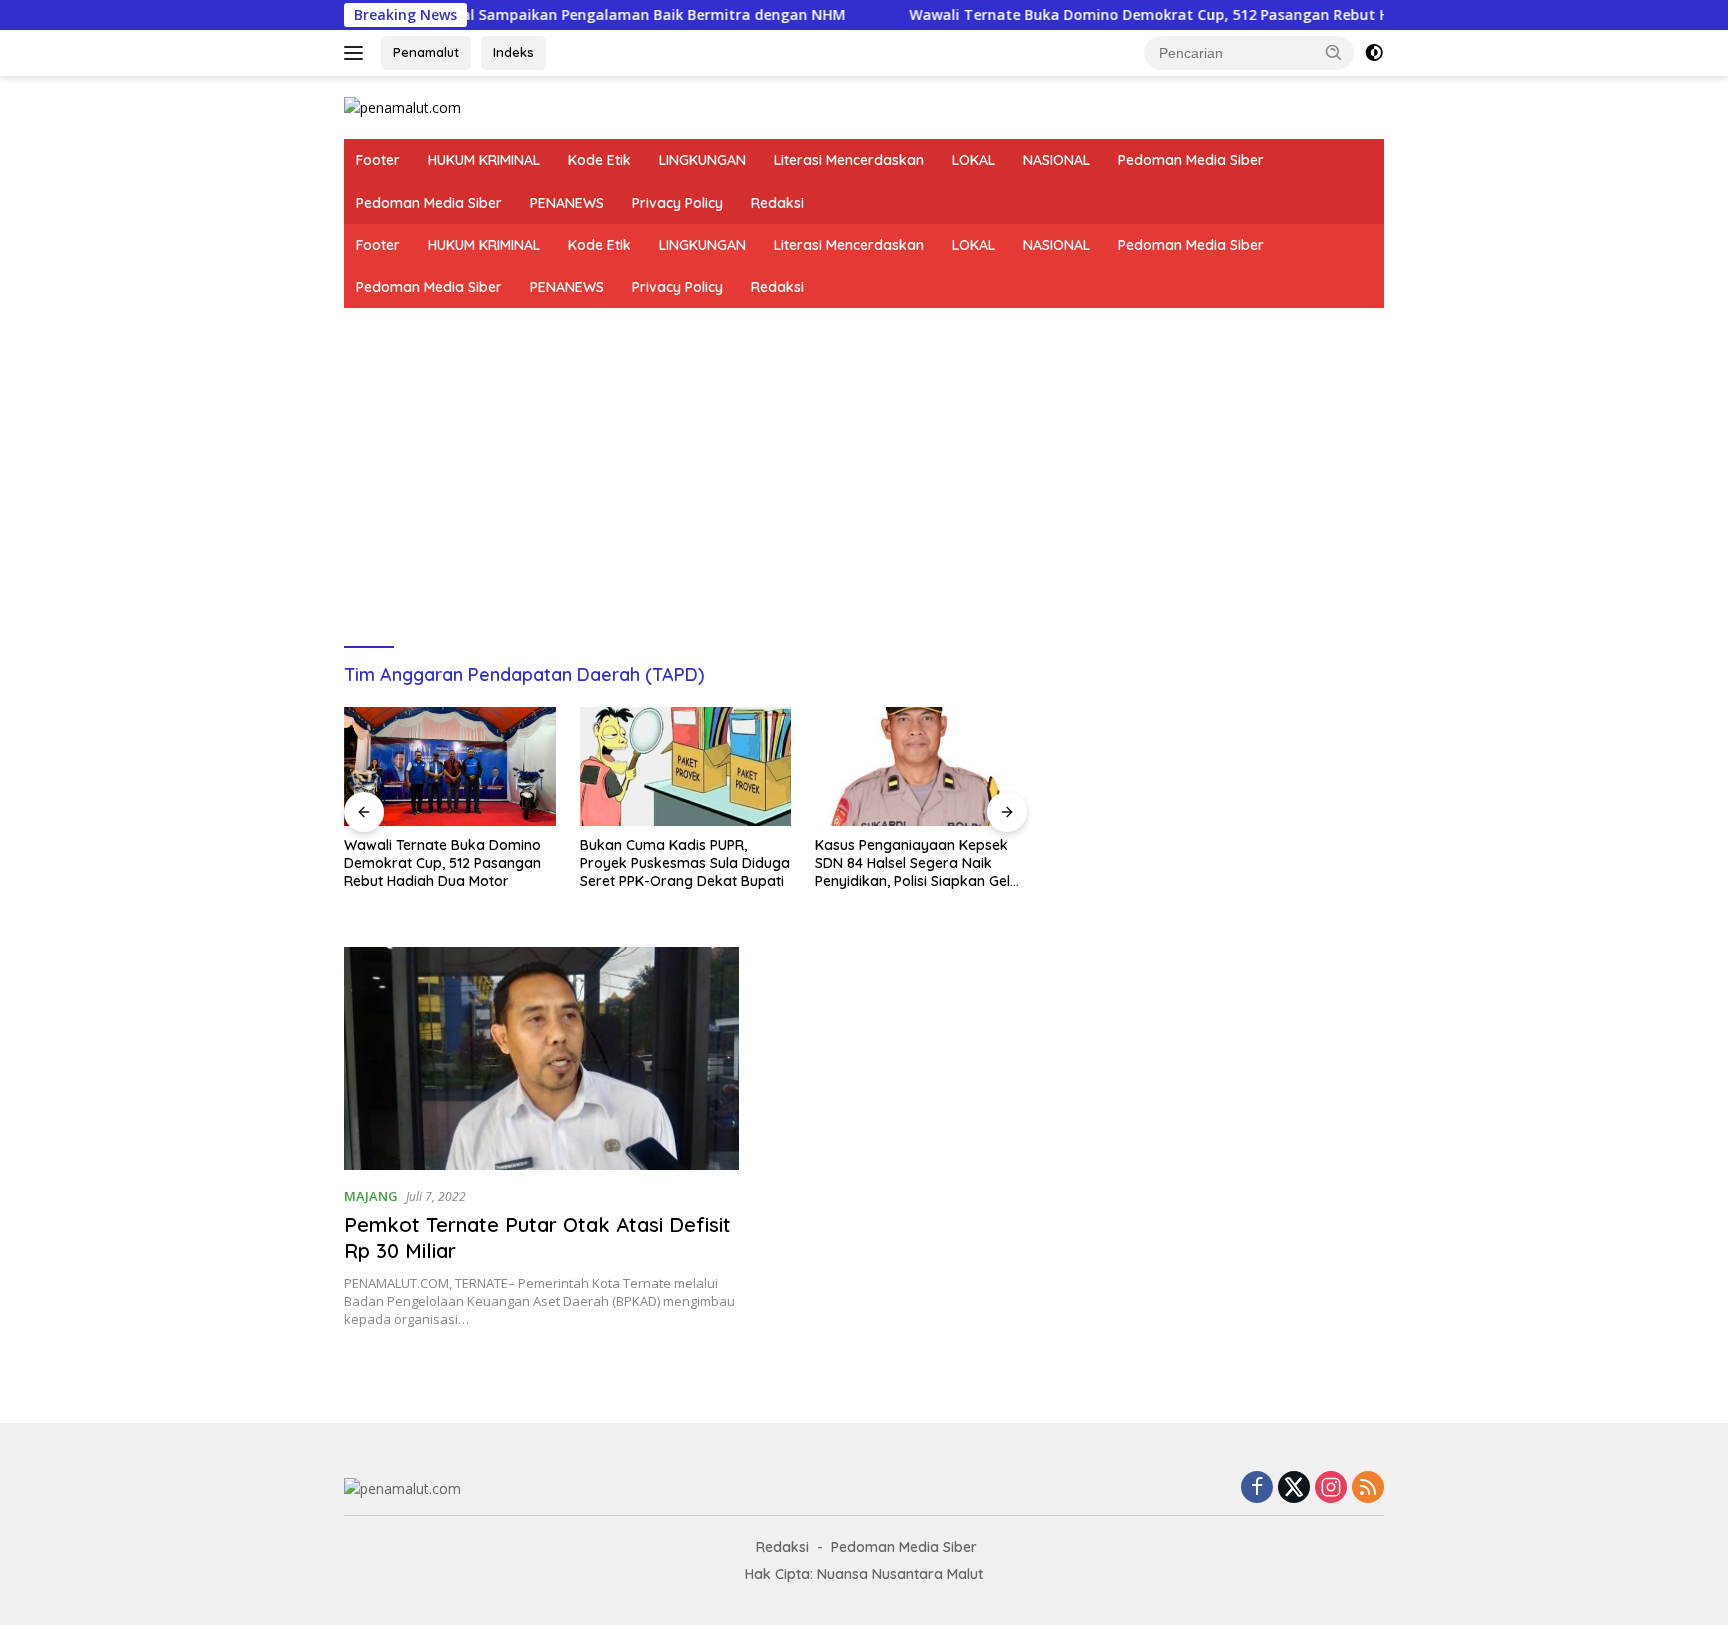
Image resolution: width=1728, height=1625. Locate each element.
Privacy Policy (677, 203)
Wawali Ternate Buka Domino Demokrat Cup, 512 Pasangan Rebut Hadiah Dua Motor (1157, 15)
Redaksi (777, 203)
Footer (378, 160)
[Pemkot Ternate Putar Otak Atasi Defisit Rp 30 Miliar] (541, 1058)
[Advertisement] (864, 458)
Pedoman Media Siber (1191, 160)
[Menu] (357, 53)
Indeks (513, 52)
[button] (1334, 52)
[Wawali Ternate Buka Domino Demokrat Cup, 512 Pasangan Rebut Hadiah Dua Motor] (450, 766)
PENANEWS (567, 203)
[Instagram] (1331, 1488)
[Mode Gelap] (1374, 53)
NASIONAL (1056, 160)
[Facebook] (1257, 1488)
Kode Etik (599, 160)
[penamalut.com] (402, 106)
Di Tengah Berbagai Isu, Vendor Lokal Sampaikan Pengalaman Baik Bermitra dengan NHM (476, 15)
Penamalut (426, 52)
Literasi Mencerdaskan (849, 160)
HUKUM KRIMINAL (484, 160)
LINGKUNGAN (702, 160)
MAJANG (371, 1196)
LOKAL (973, 160)
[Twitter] (1294, 1488)
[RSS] (1368, 1488)
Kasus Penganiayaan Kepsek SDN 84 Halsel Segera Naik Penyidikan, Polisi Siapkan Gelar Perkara (920, 863)
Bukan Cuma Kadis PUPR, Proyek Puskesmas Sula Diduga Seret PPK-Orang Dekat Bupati (685, 863)
